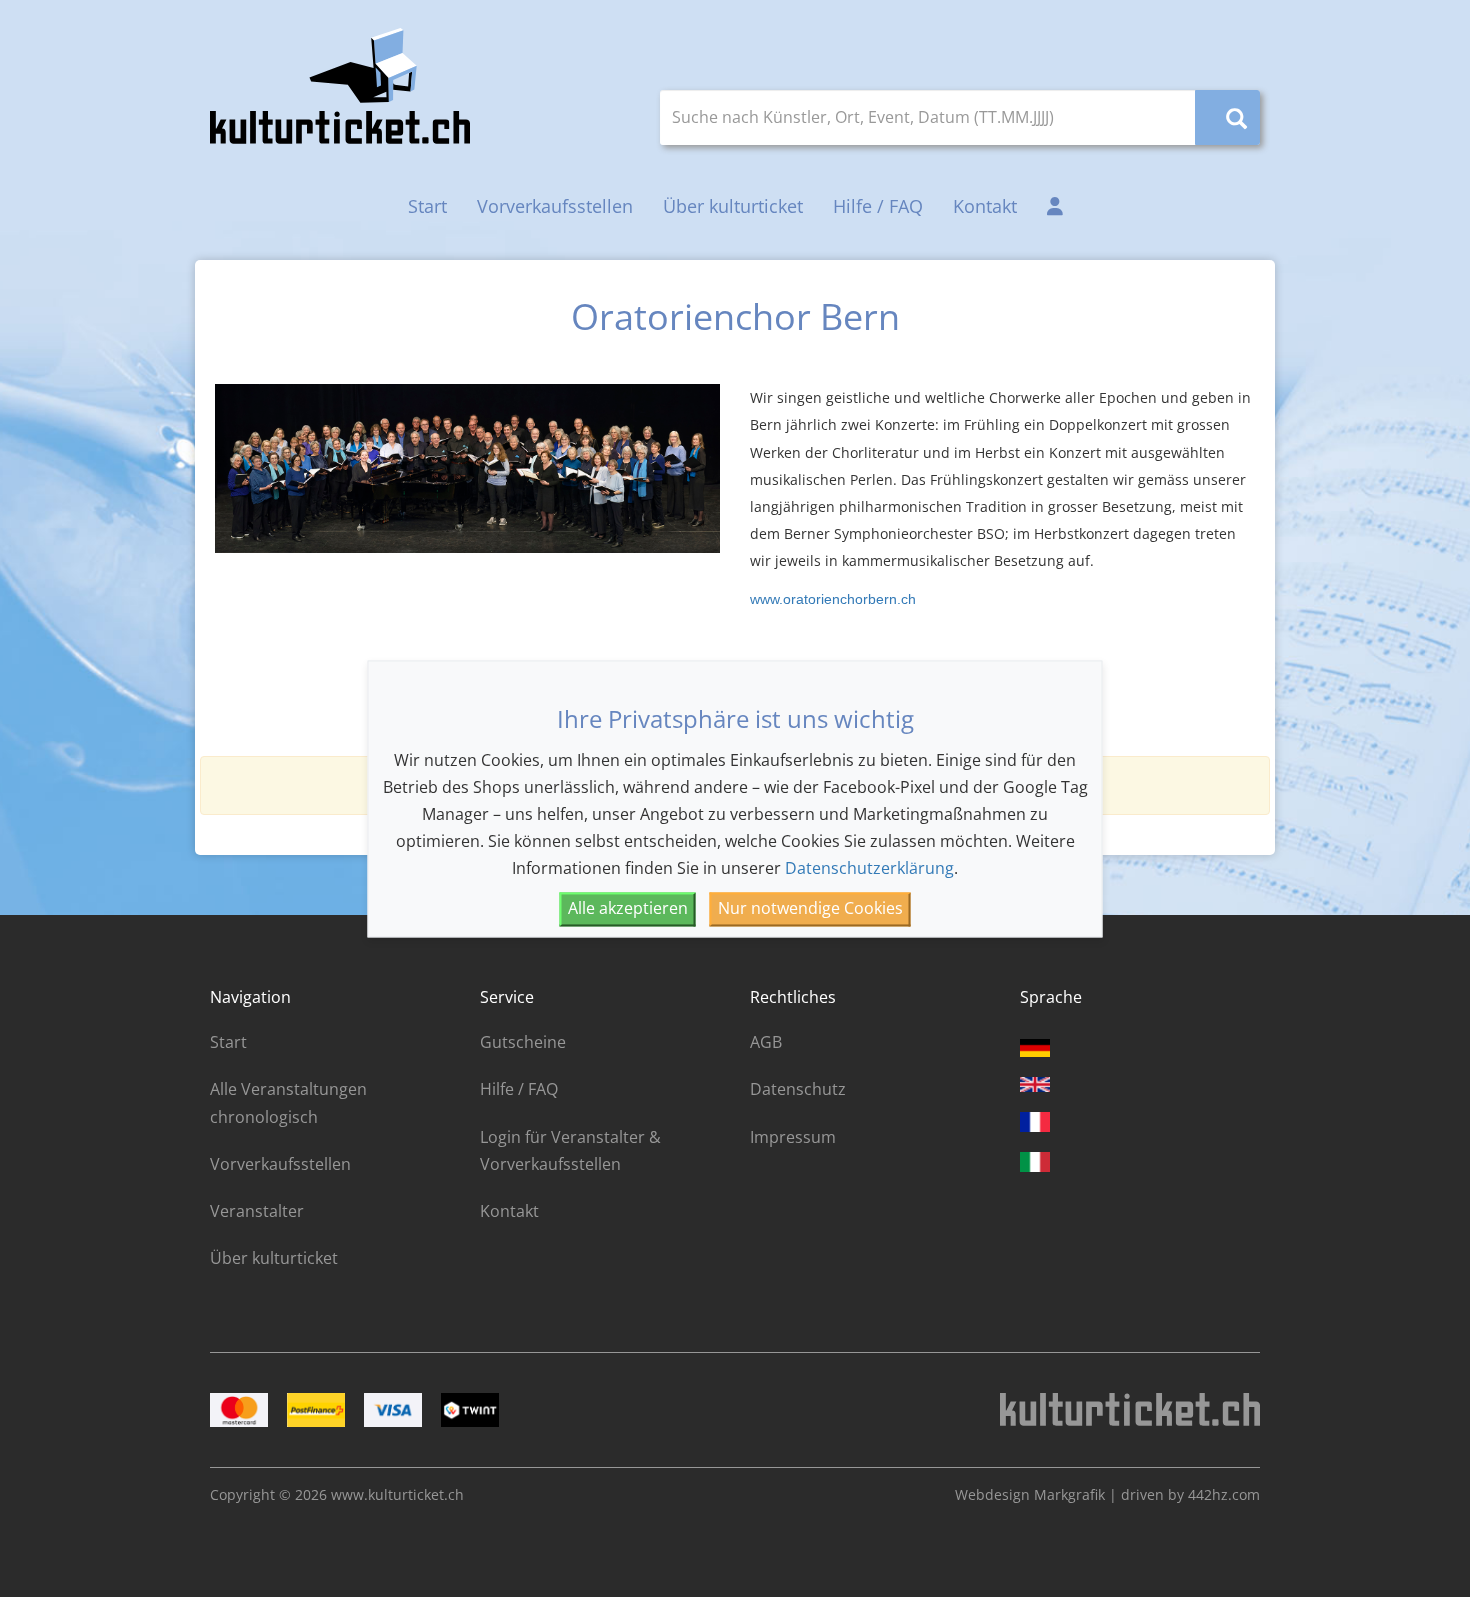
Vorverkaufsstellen (555, 206)
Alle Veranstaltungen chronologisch (288, 1102)
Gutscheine (523, 1042)
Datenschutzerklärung (869, 869)
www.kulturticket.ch (397, 1494)
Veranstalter (257, 1211)
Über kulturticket (733, 206)
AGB (766, 1042)
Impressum (793, 1137)
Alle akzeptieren (628, 909)
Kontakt (985, 206)
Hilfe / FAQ (878, 206)
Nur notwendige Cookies (810, 909)
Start (427, 206)
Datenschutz (798, 1089)
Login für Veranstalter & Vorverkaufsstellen (570, 1150)
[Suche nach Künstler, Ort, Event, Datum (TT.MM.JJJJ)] (1227, 117)
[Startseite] (340, 86)
